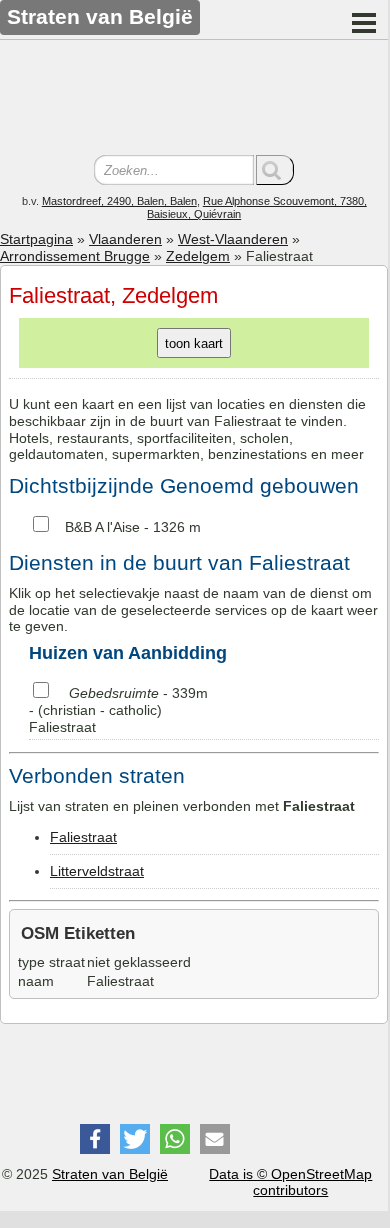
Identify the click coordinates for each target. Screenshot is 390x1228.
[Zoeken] (275, 170)
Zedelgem (198, 256)
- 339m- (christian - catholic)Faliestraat (118, 710)
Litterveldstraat (97, 871)
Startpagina (36, 239)
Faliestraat (83, 837)
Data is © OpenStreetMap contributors (290, 1182)
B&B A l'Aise (102, 527)
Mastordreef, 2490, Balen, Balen (119, 201)
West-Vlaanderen (233, 239)
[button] (95, 1139)
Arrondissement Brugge (75, 256)
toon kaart (194, 343)
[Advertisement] (194, 100)
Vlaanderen (125, 239)
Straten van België (110, 1174)
